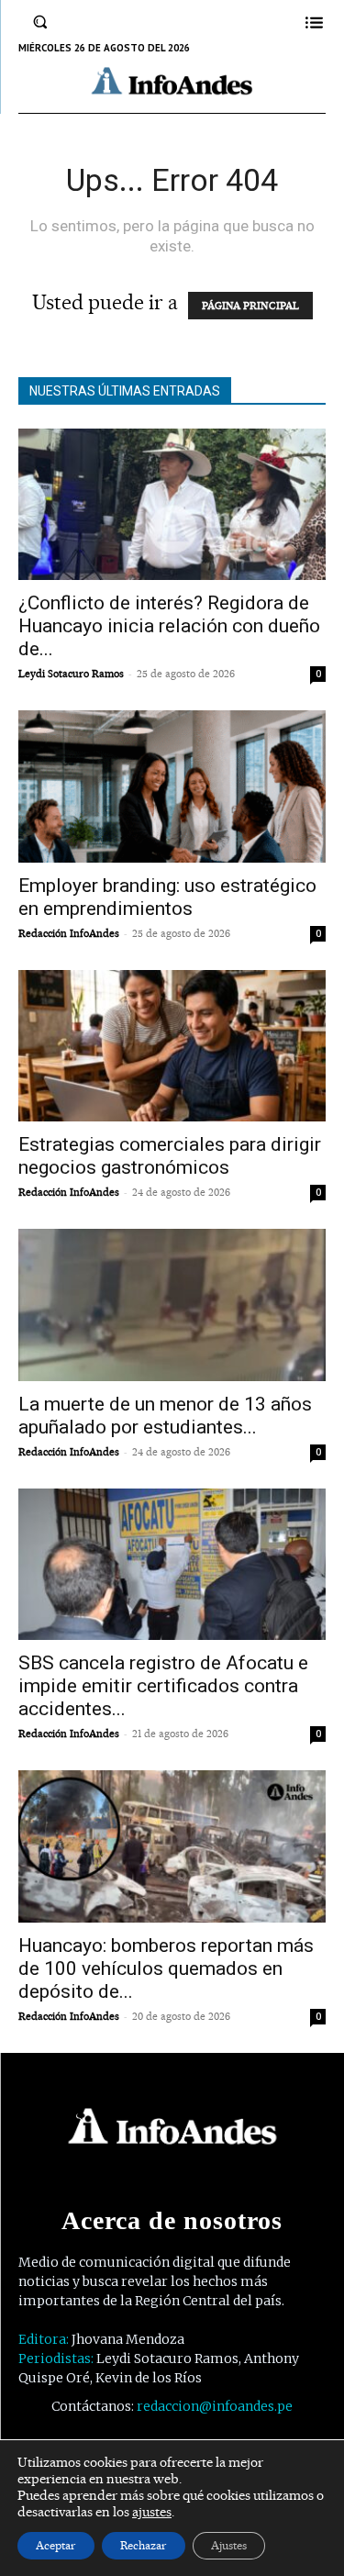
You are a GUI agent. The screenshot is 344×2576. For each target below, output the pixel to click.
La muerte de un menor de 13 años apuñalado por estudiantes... (165, 1416)
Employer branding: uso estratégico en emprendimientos (167, 897)
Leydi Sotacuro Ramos (71, 674)
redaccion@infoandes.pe (215, 2406)
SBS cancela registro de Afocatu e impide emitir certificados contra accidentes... (163, 1686)
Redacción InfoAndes (69, 933)
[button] (40, 22)
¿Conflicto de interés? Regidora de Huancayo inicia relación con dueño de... (169, 626)
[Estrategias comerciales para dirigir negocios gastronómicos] (172, 1046)
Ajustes (229, 2545)
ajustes (152, 2512)
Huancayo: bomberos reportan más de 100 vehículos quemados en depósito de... (166, 1968)
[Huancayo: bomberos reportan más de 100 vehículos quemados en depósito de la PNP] (172, 1846)
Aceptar (56, 2545)
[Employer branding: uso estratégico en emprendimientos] (172, 786)
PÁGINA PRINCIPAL (250, 306)
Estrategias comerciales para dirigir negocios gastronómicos (170, 1156)
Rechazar (144, 2545)
